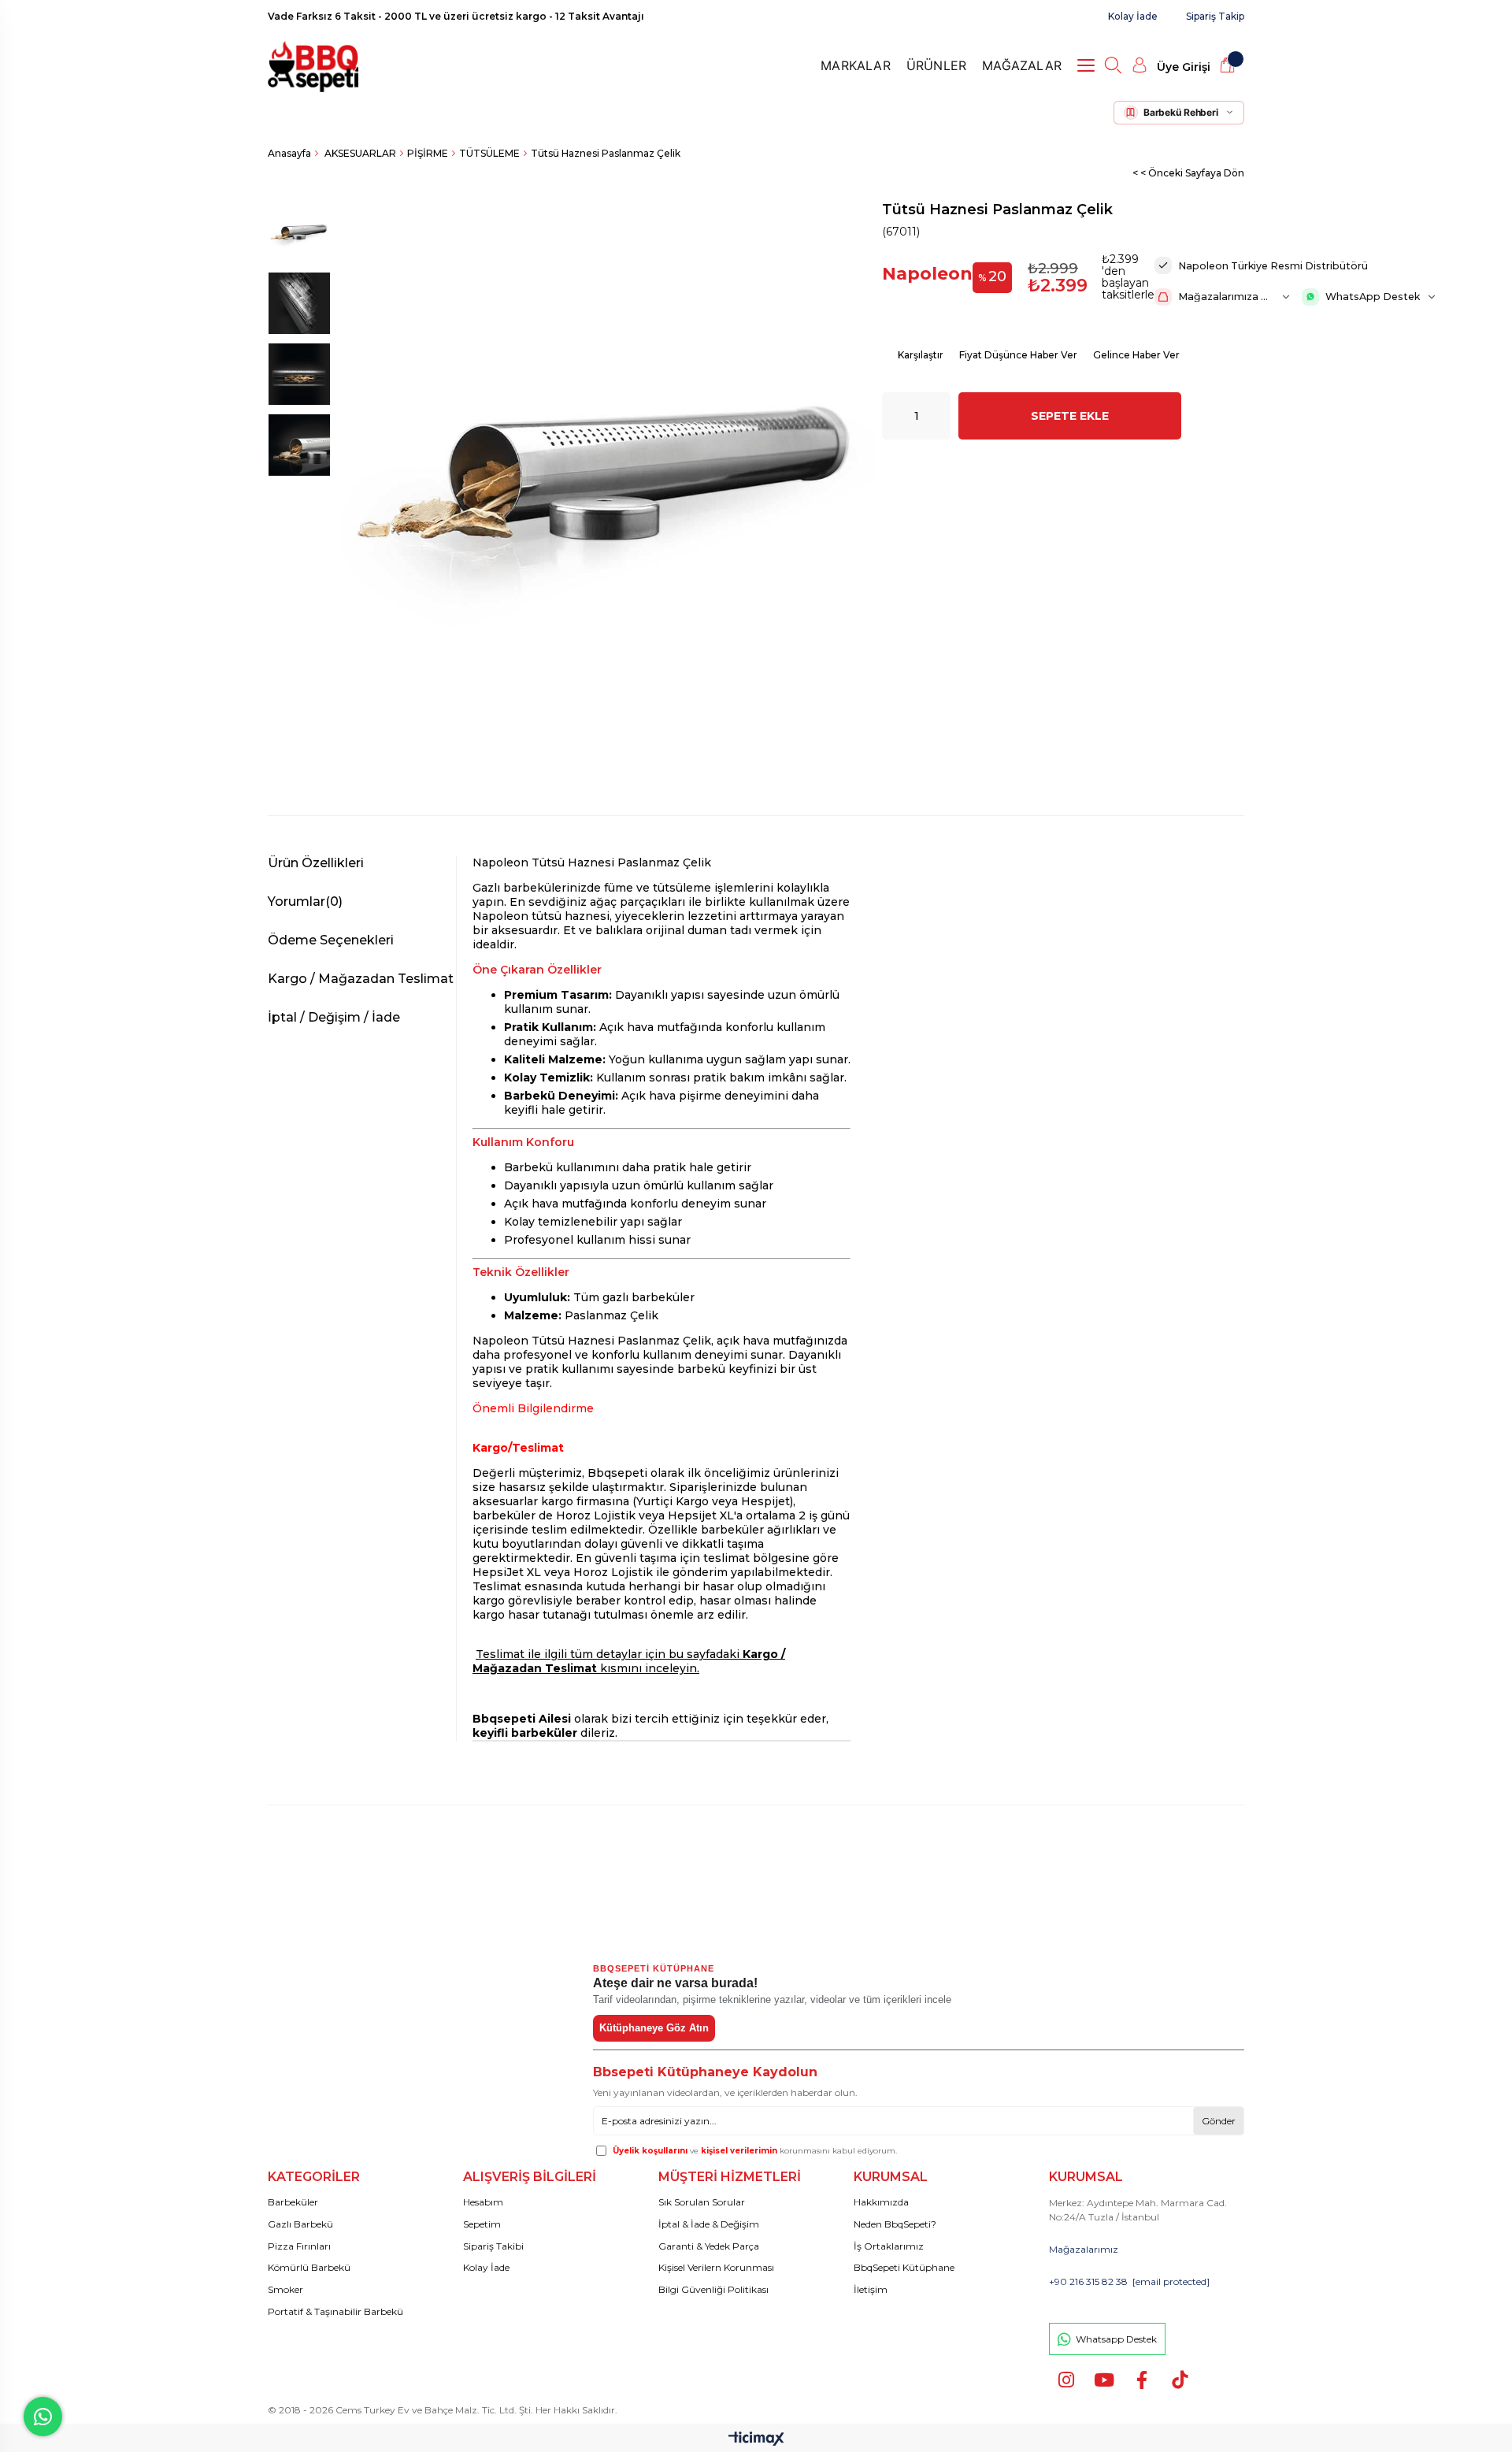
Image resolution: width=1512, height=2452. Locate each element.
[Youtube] (1104, 2380)
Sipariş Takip (1215, 16)
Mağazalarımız (1084, 2249)
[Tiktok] (1179, 2380)
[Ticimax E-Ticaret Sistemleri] (756, 2440)
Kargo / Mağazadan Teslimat (361, 979)
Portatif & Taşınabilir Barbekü (335, 2311)
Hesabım (483, 2202)
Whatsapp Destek (1116, 2339)
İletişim (871, 2289)
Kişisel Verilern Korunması (716, 2267)
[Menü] (1090, 65)
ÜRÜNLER (936, 65)
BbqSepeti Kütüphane (904, 2267)
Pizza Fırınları (299, 2246)
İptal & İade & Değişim (709, 2224)
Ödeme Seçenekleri (331, 940)
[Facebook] (1141, 2380)
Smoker (285, 2289)
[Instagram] (1066, 2380)
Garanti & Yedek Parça (709, 2246)
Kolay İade (1133, 16)
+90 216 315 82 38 (1088, 2281)
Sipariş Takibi (493, 2246)
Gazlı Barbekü (300, 2224)
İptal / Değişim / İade (334, 1017)
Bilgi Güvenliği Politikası (713, 2289)
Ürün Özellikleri (316, 863)
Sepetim (482, 2224)
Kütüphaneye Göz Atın (654, 2028)
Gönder (1219, 2121)
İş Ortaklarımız (889, 2246)
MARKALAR (856, 65)
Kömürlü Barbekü (309, 2267)
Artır (939, 416)
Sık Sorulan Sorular (702, 2202)
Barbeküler (293, 2202)
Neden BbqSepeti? (895, 2224)
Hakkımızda (881, 2202)
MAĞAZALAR (1022, 65)
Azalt (894, 416)
